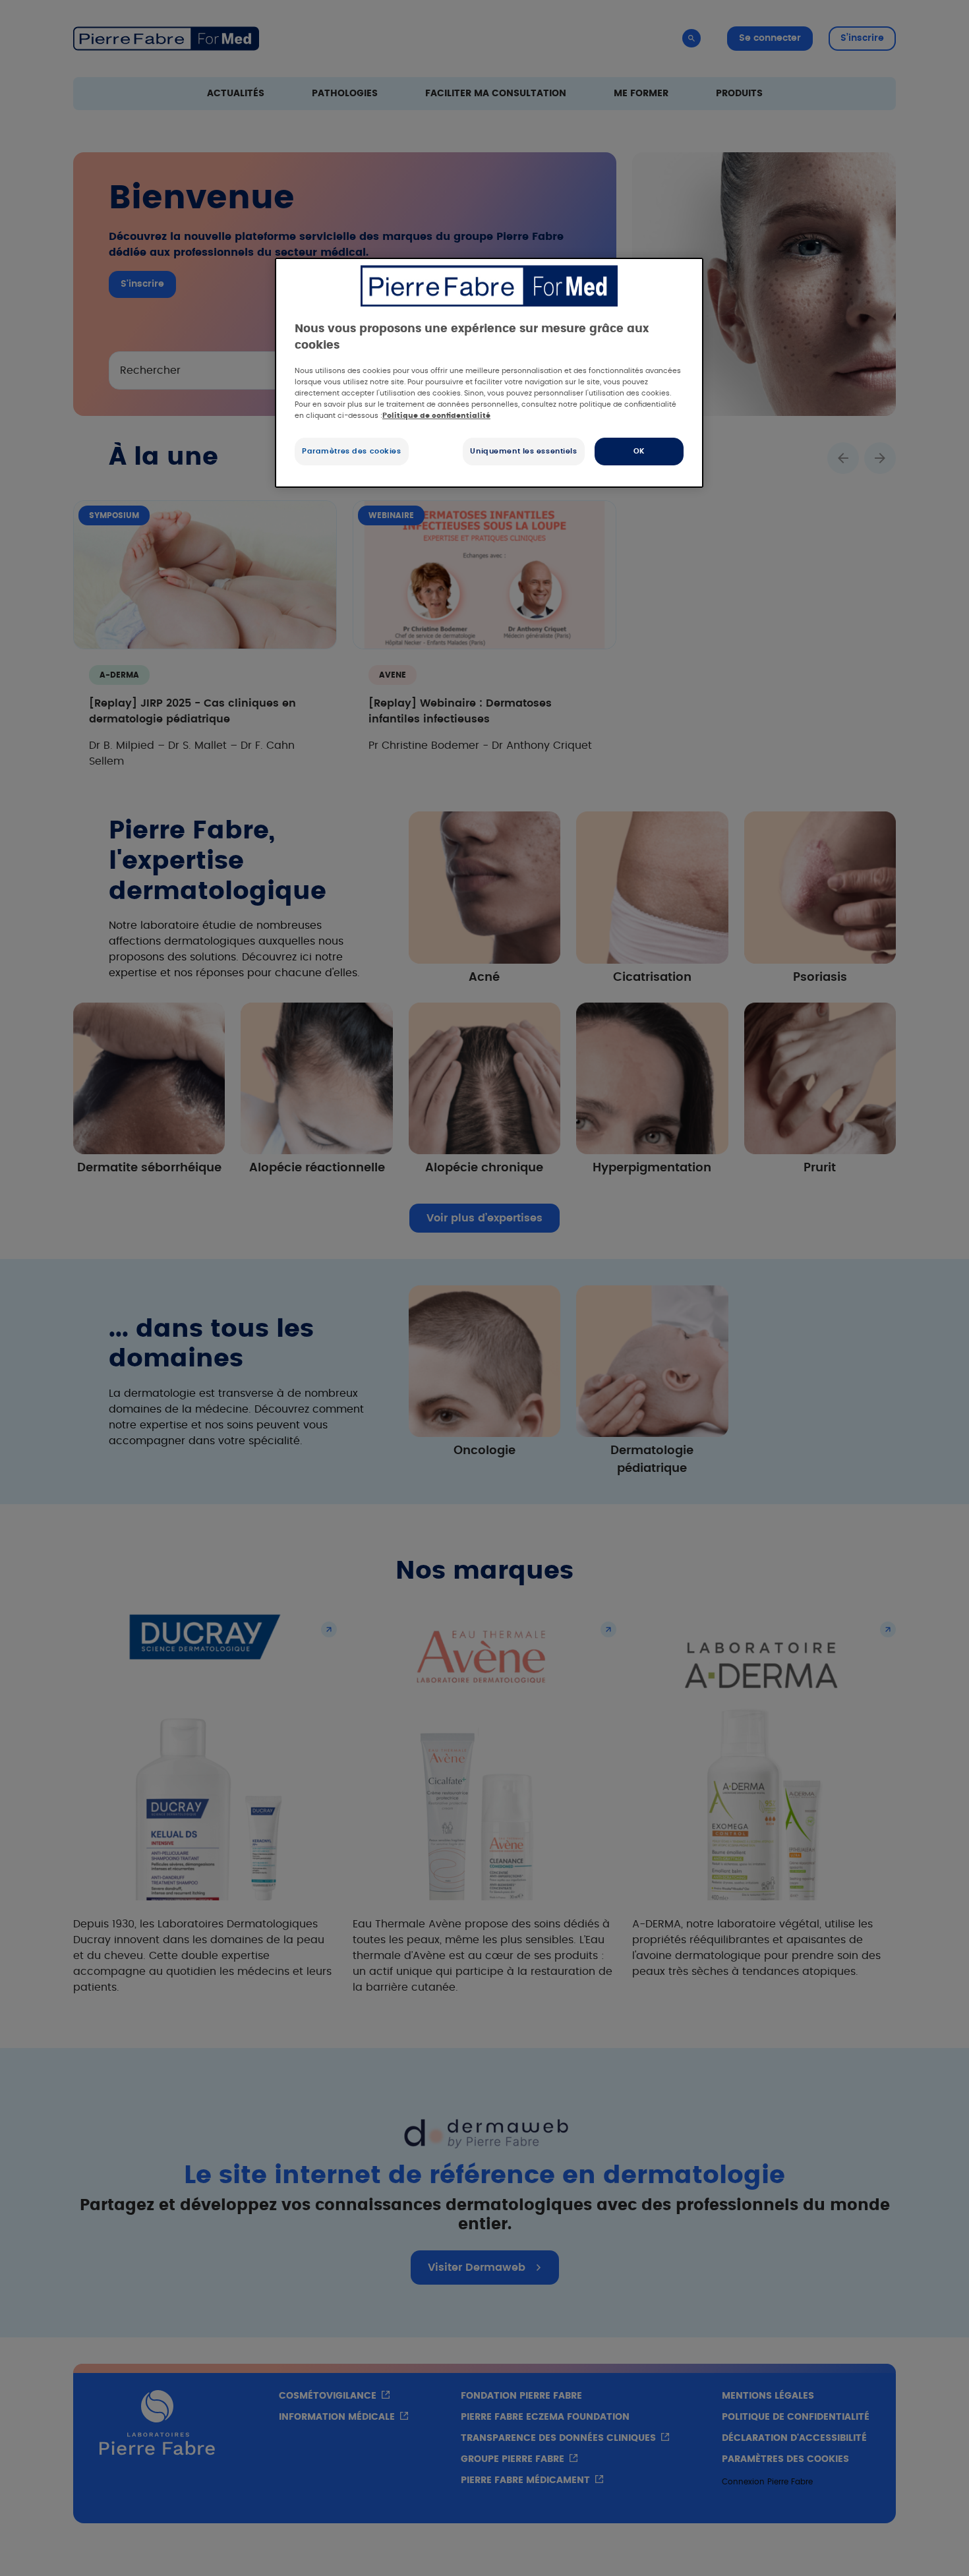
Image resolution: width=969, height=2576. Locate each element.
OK (639, 451)
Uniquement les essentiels (523, 451)
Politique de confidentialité (436, 416)
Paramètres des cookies (352, 451)
